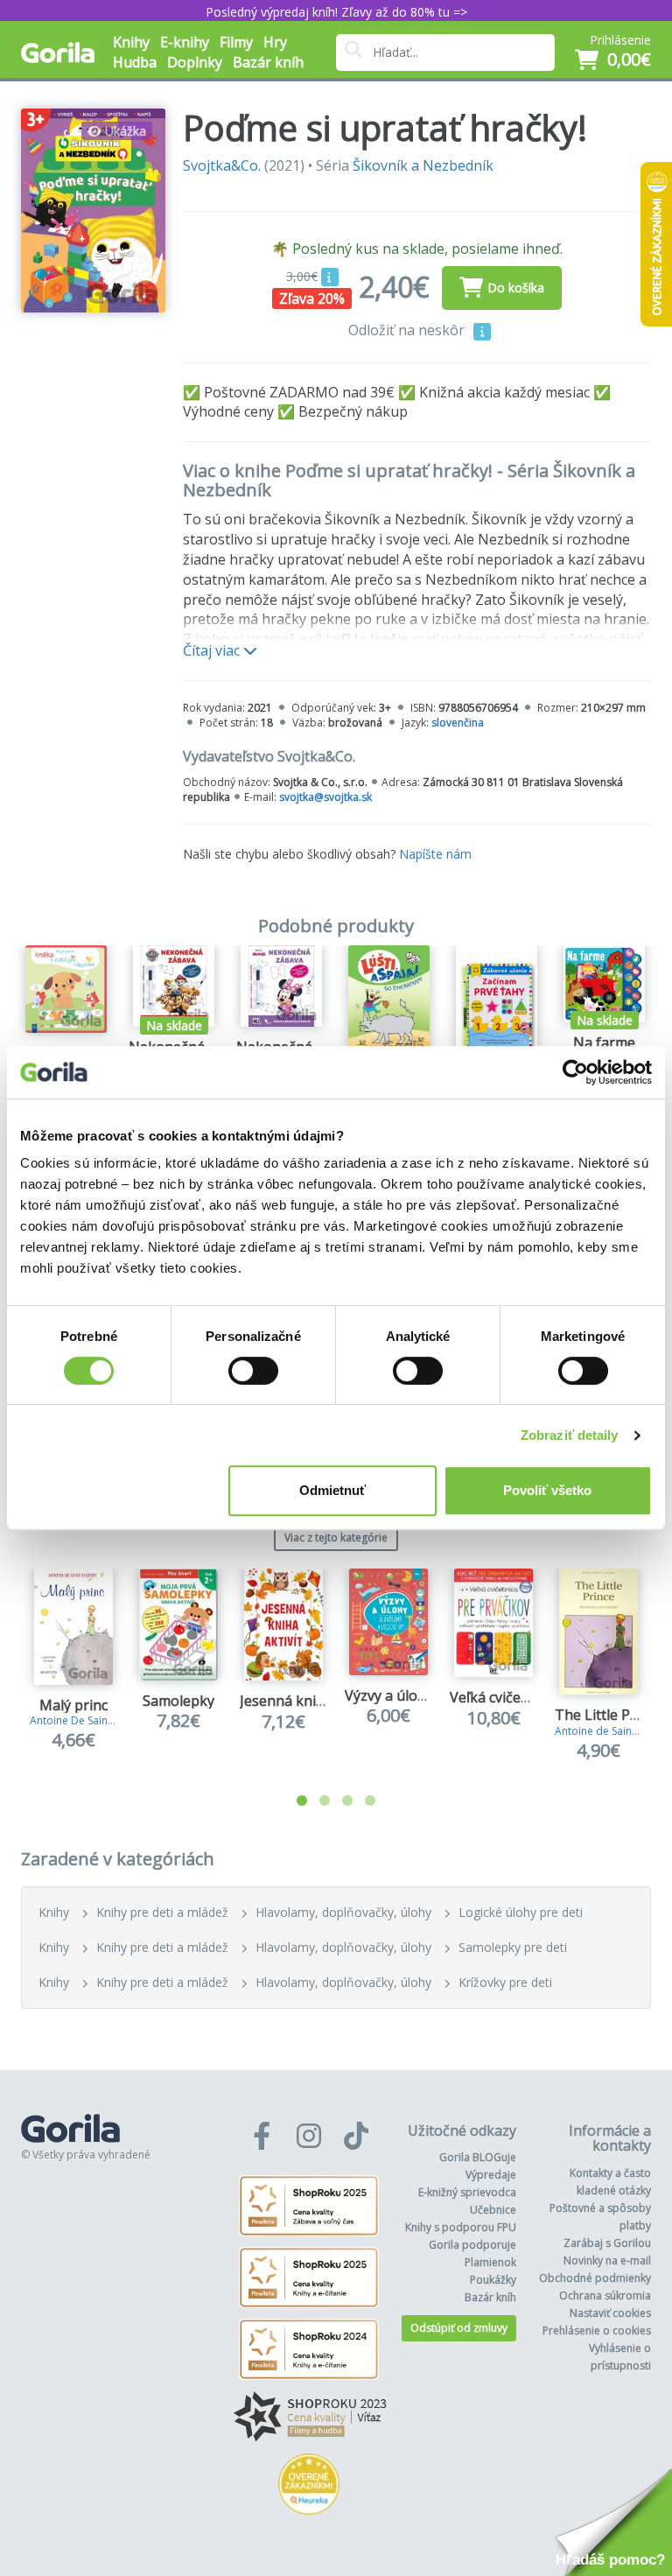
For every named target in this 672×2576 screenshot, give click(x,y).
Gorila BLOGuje (478, 2157)
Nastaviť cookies (610, 2313)
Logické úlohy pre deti (521, 1912)
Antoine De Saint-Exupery (92, 1720)
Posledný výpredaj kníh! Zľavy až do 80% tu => (336, 12)
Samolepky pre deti (513, 1947)
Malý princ (73, 1705)
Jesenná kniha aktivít (308, 1701)
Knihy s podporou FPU (461, 2227)
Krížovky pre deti (505, 1982)
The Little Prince (609, 1715)
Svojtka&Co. (222, 165)
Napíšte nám (435, 854)
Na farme (604, 1042)
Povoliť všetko (547, 1490)
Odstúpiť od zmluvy (459, 2328)
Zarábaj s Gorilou (607, 2243)
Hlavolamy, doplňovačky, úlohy (343, 1912)
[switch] (253, 1371)
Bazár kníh (268, 62)
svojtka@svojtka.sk (325, 797)
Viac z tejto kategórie (336, 1537)
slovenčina (458, 723)
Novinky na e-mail (607, 2260)
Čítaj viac (213, 650)
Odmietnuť (332, 1490)
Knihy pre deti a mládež (162, 1912)
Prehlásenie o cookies (597, 2330)
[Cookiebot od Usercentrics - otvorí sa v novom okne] (575, 1072)
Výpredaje (491, 2175)
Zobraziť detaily (570, 1435)
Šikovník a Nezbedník (423, 165)
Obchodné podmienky (595, 2278)
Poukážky (493, 2280)
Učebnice (493, 2210)
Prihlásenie (620, 40)
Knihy (54, 1912)
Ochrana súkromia (605, 2295)
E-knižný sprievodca (467, 2192)
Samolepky (178, 1701)
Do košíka (516, 288)
